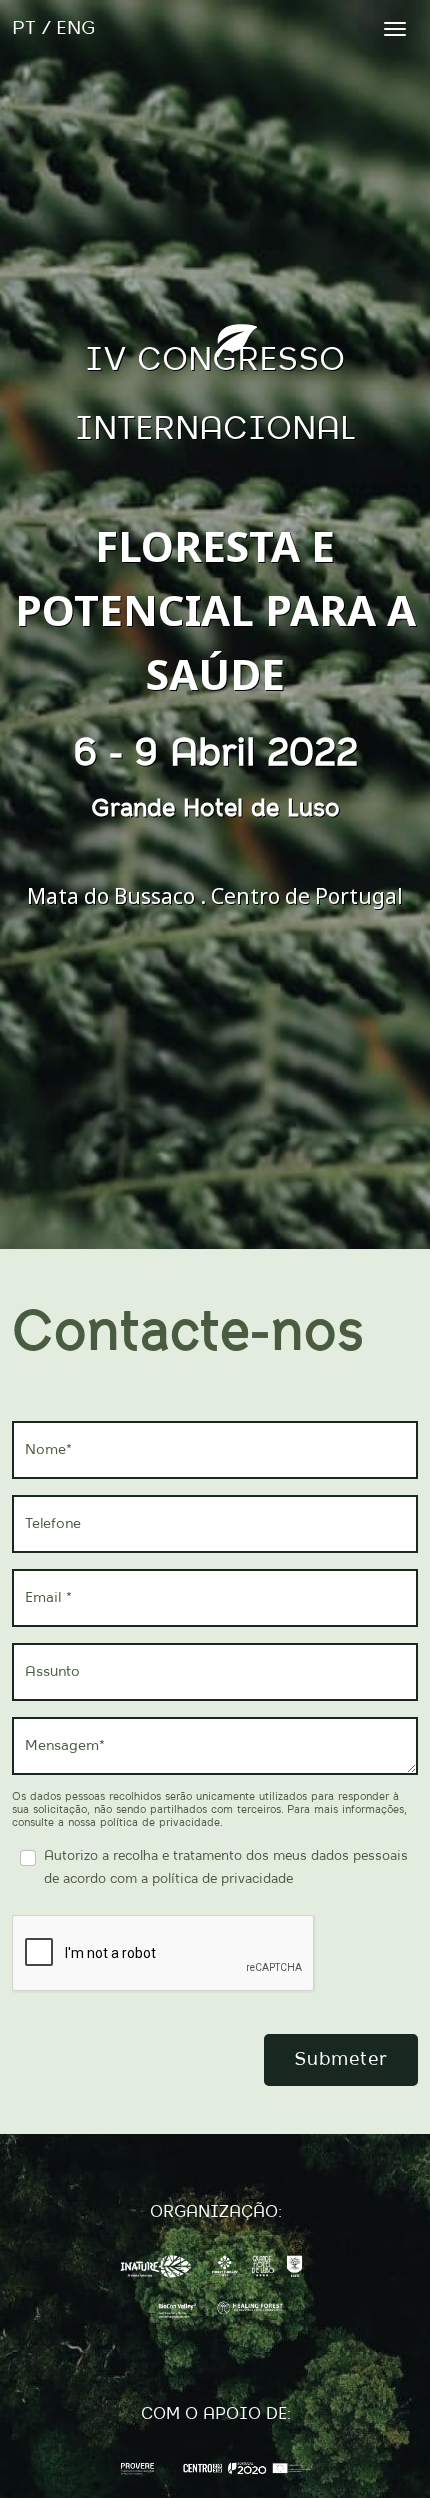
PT (24, 28)
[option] (215, 624)
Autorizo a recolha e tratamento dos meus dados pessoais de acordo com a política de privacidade (226, 1868)
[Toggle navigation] (395, 29)
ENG (76, 28)
